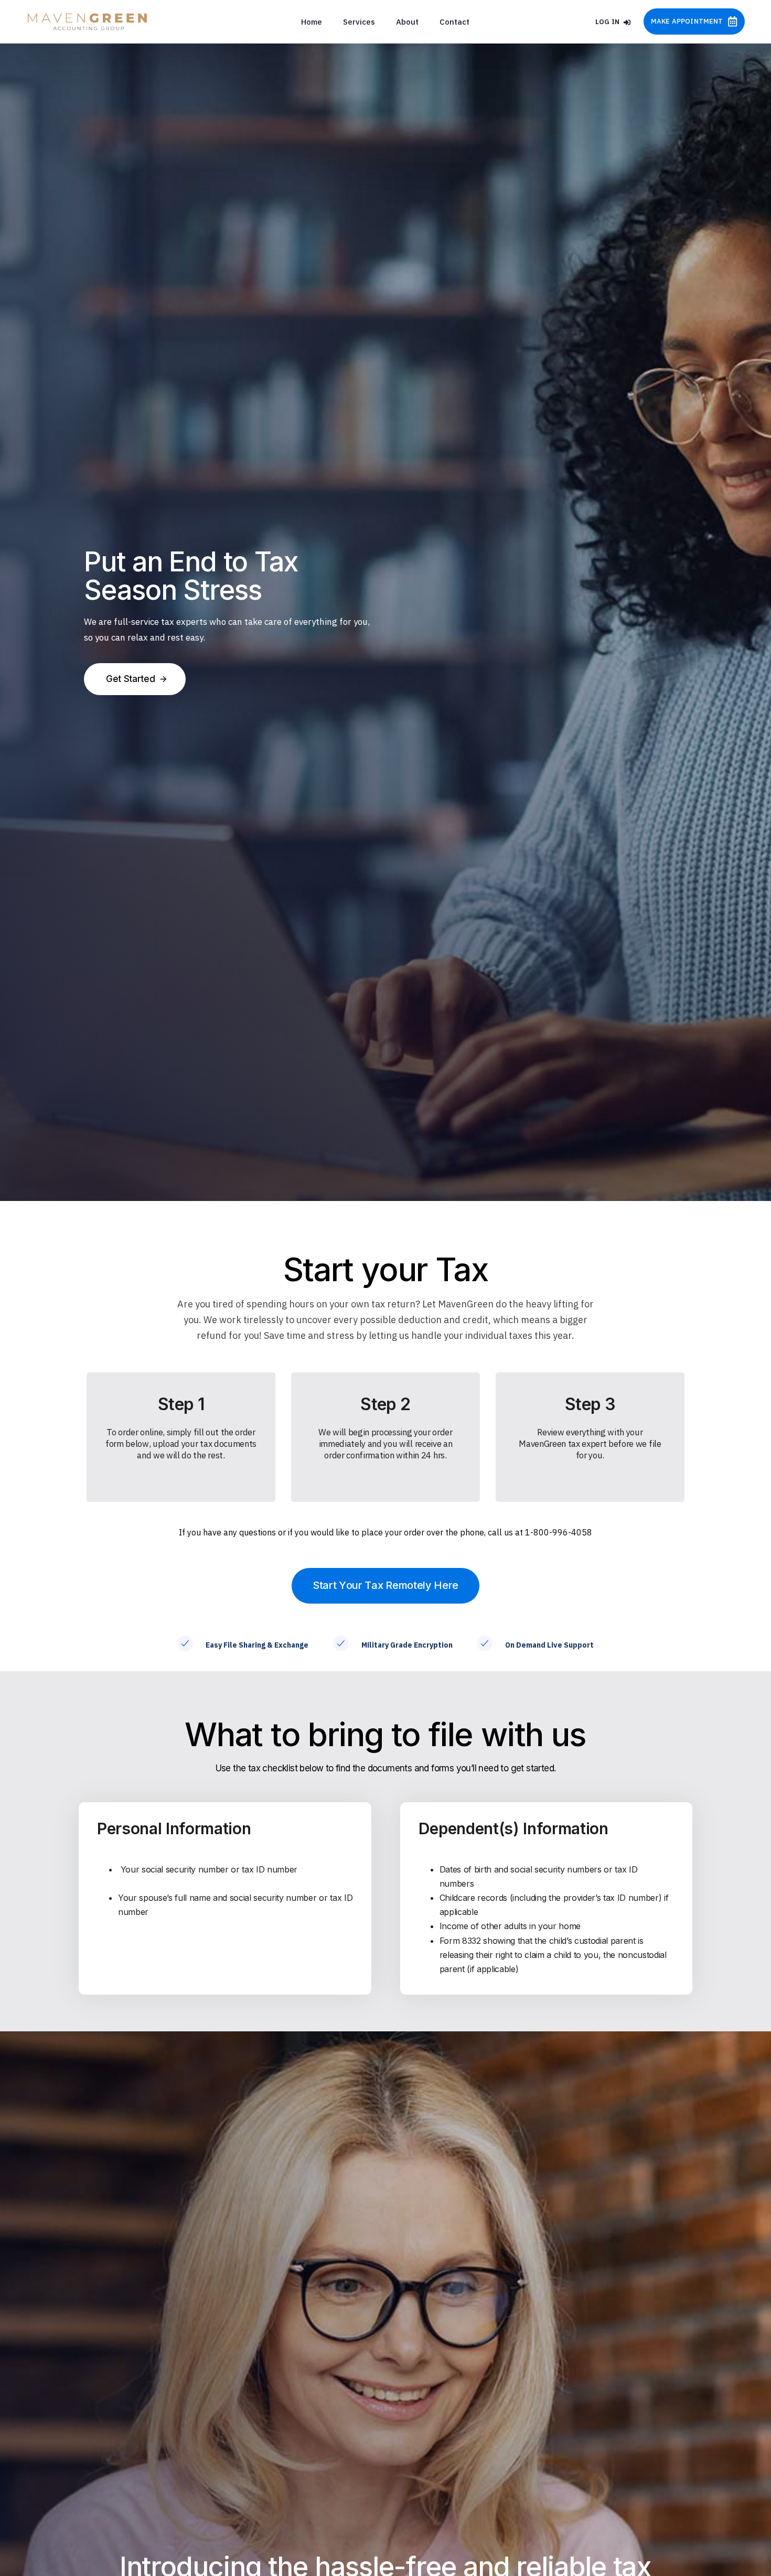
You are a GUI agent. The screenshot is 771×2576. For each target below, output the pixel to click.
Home (312, 22)
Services (359, 22)
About (407, 22)
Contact (454, 22)
